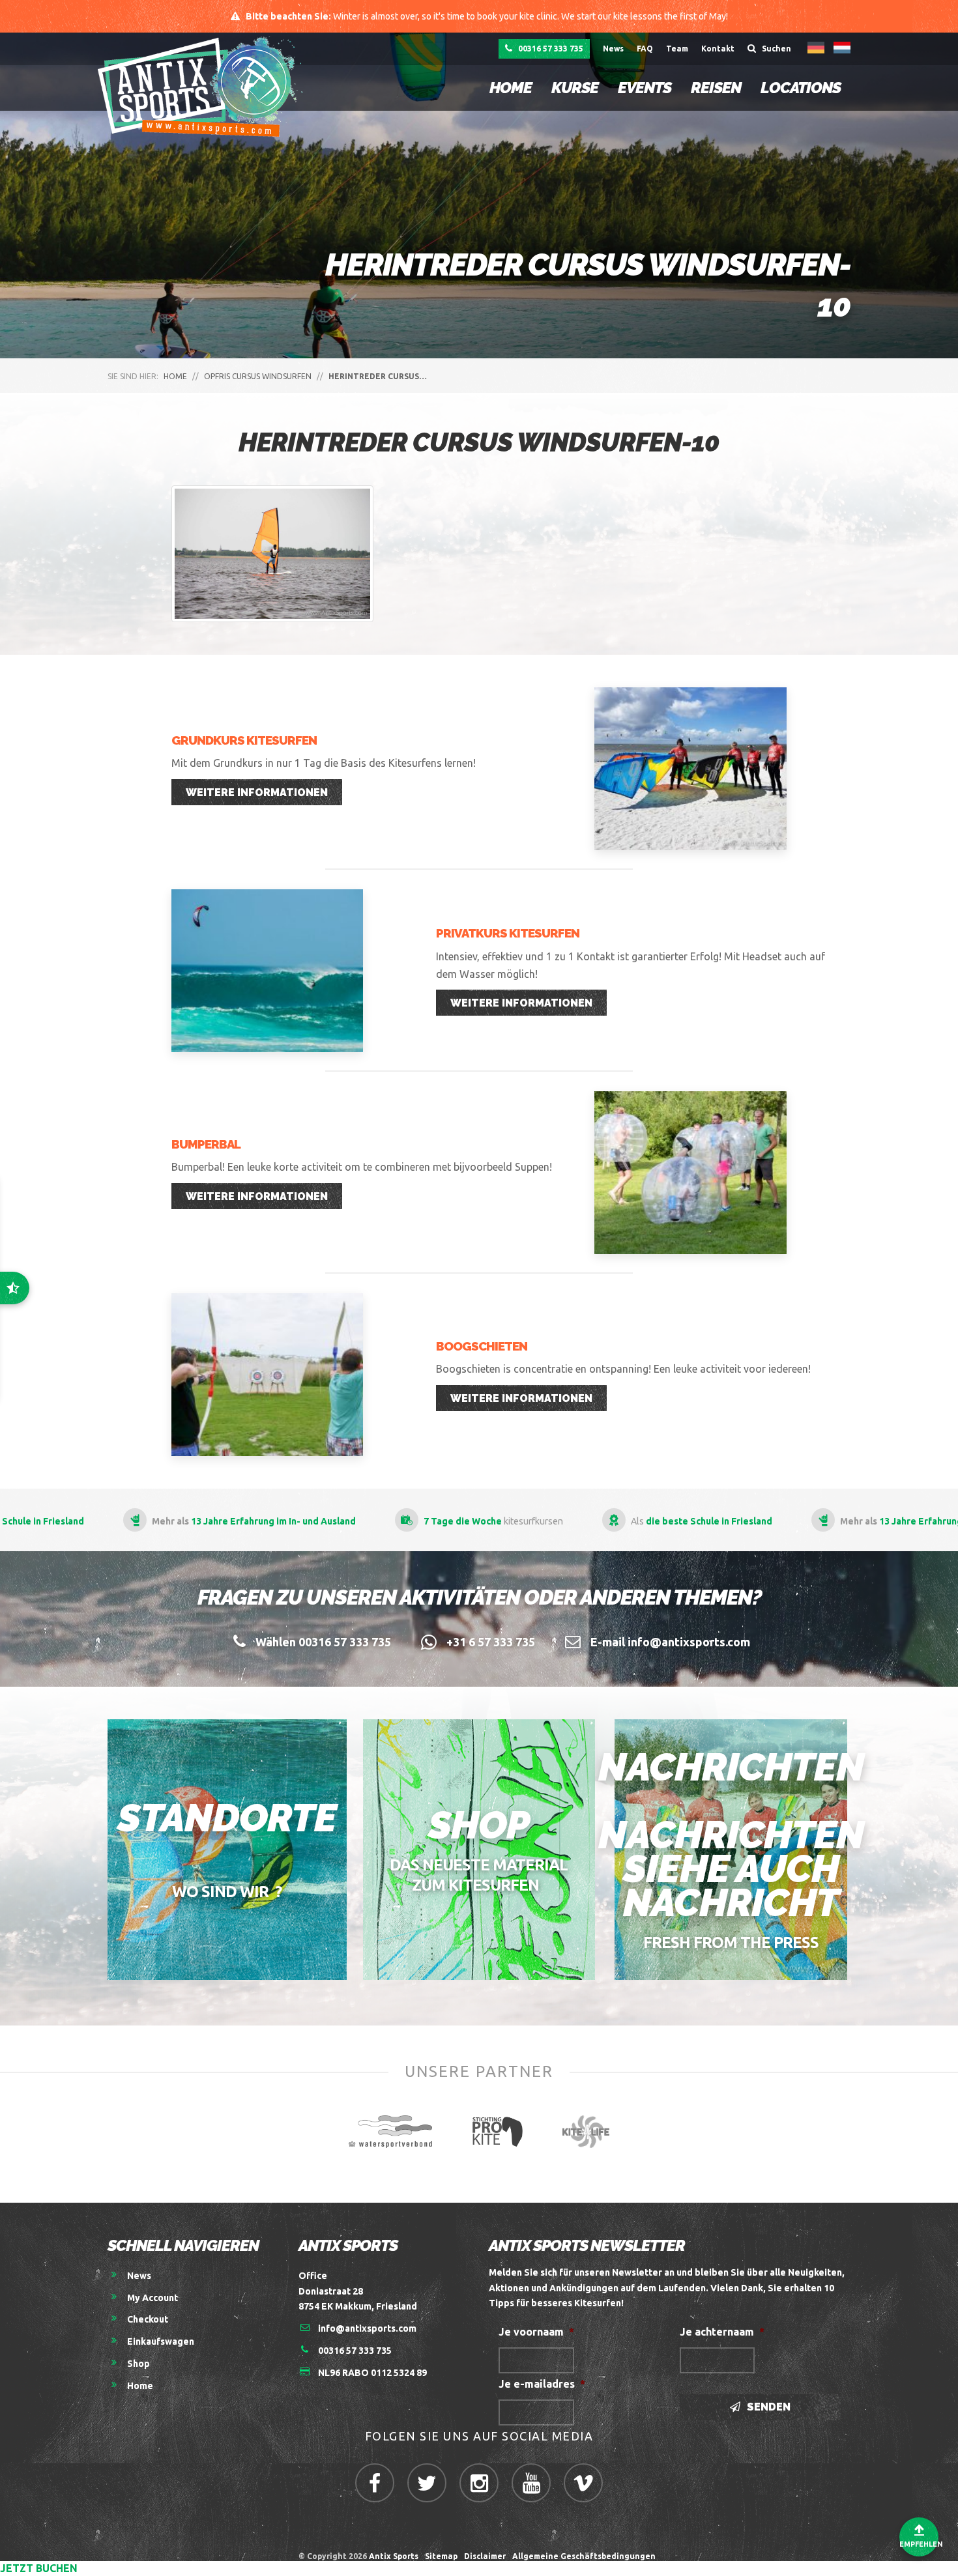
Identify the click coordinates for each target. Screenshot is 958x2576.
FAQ (645, 49)
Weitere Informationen (257, 793)
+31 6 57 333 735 (491, 1642)
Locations (801, 88)
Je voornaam (536, 2332)
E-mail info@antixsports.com (670, 1642)
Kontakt (718, 49)
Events (645, 88)
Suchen (776, 49)
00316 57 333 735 (550, 49)
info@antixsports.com (367, 2328)
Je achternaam (722, 2332)
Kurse (575, 88)
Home (511, 88)
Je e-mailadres (542, 2384)
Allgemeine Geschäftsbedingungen (586, 2556)
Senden (767, 2407)
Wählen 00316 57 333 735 (323, 1642)
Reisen (716, 88)
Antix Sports (394, 2556)
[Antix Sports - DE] (204, 86)
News (613, 49)
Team (677, 49)
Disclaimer (485, 2556)
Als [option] (701, 1521)
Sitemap (441, 2556)
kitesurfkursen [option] (493, 1521)
